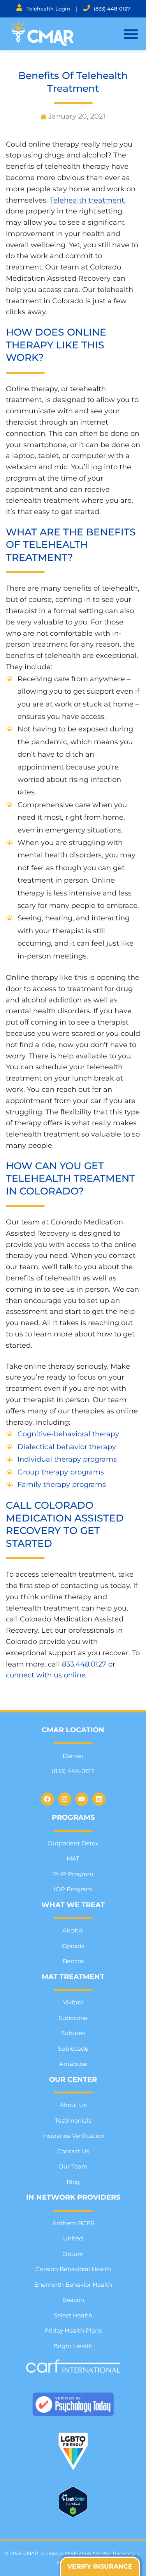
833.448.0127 (84, 1664)
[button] (131, 34)
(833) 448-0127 (112, 9)
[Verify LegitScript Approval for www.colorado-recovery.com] (73, 2515)
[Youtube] (82, 1799)
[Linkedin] (99, 1799)
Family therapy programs (62, 1485)
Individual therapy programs (67, 1459)
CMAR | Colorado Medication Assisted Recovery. (80, 2553)
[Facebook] (47, 1799)
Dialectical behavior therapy (67, 1447)
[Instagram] (65, 1799)
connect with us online (46, 1675)
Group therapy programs (61, 1472)
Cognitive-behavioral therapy (68, 1434)
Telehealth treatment (87, 200)
